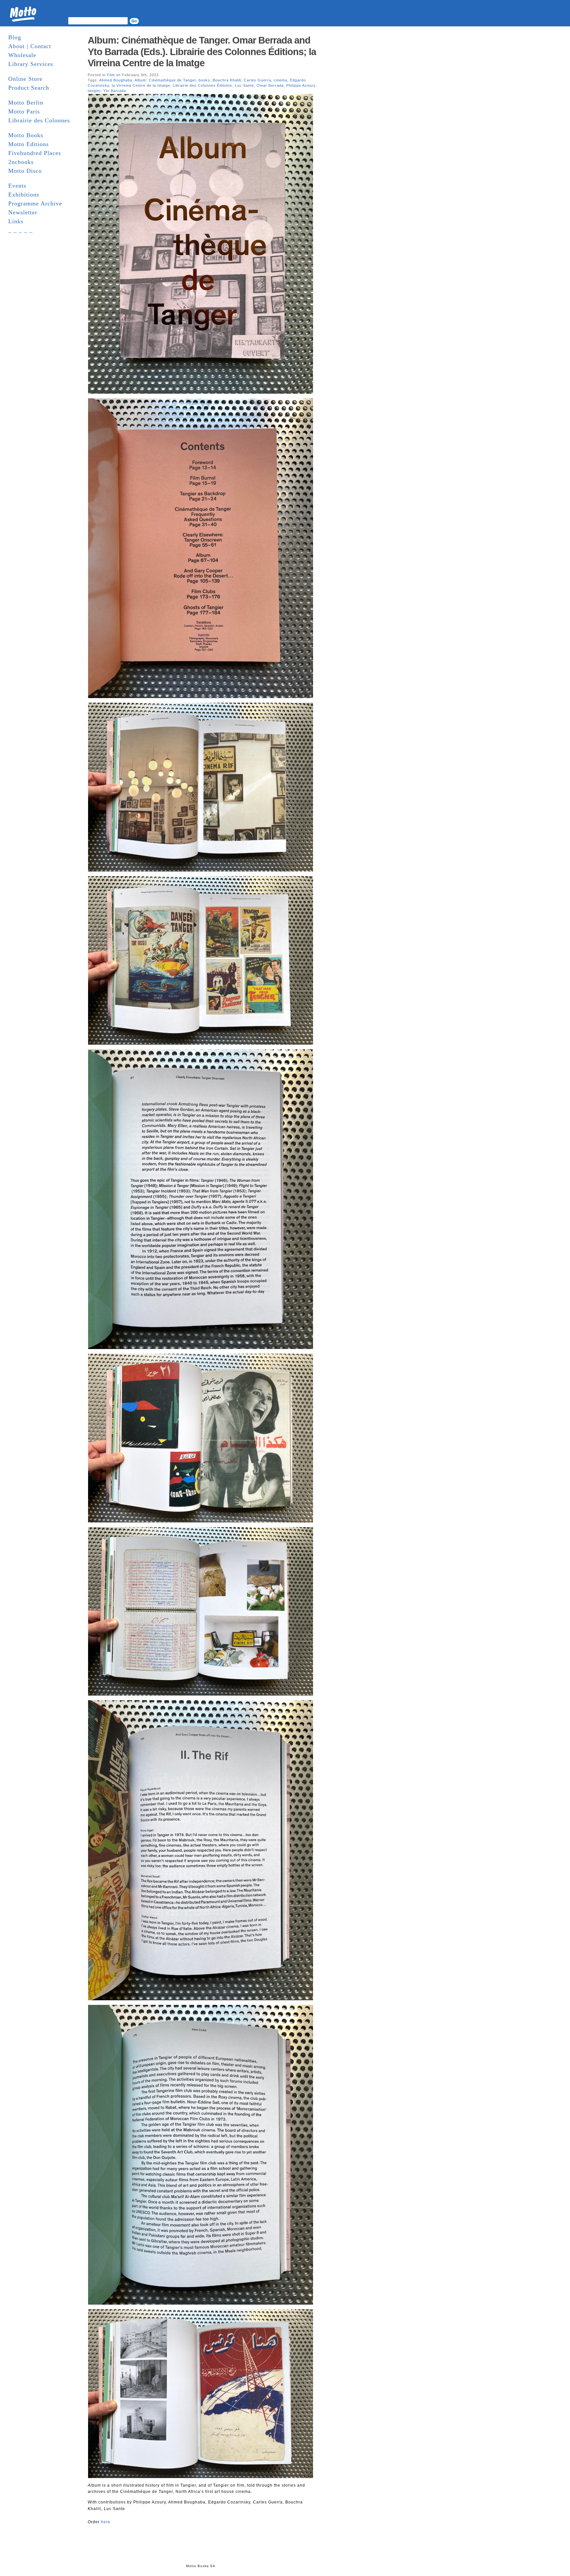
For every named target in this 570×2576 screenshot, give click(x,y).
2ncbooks (21, 162)
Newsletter (23, 212)
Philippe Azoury (301, 85)
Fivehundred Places (35, 153)
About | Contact (30, 46)
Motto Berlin (26, 103)
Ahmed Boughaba (116, 80)
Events (17, 186)
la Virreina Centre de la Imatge (141, 85)
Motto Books (26, 135)
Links (16, 221)
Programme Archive (35, 203)
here (106, 2522)
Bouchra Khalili (227, 80)
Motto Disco (25, 171)
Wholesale (22, 55)
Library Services (31, 64)
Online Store (25, 79)
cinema (281, 80)
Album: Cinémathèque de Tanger (165, 80)
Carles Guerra (257, 80)
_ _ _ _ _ (20, 230)
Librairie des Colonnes (39, 120)
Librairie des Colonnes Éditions (203, 85)
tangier (94, 91)
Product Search (29, 88)
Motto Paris (24, 111)
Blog (15, 37)
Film (111, 75)
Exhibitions (24, 195)
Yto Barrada (115, 91)
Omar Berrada (270, 85)
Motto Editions (29, 144)
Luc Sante (244, 85)
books (204, 80)
